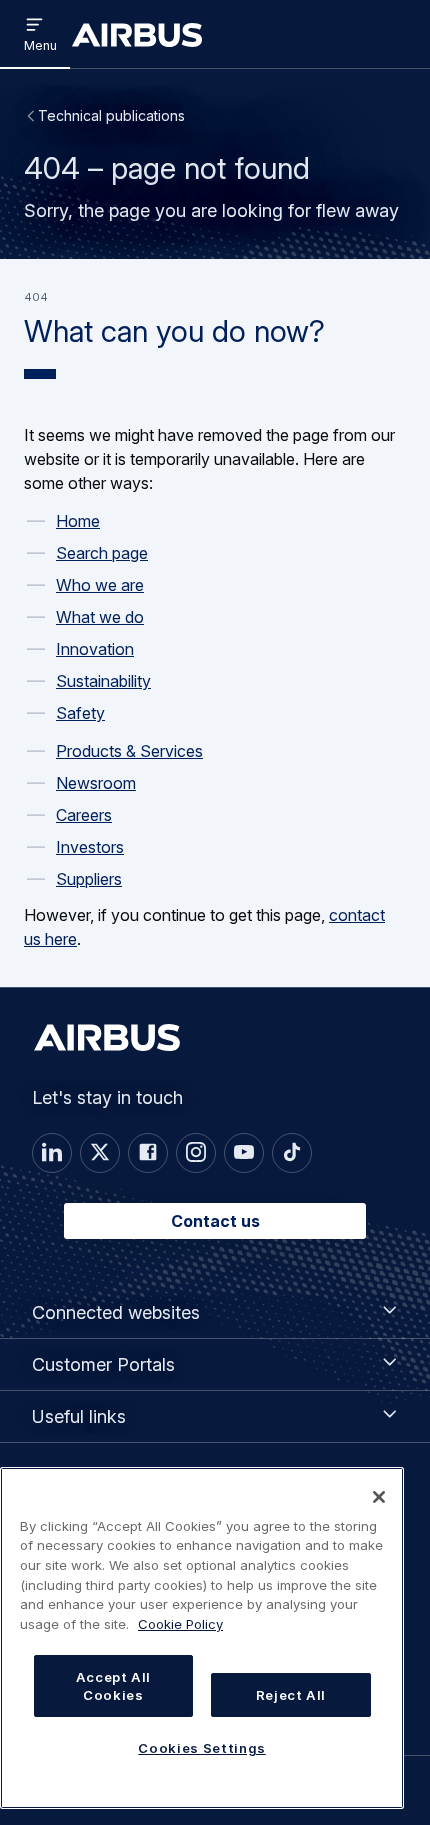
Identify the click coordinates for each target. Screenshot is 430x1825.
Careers (84, 815)
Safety (80, 713)
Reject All (291, 1695)
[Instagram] (196, 1153)
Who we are (100, 585)
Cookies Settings (202, 1748)
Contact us (215, 1221)
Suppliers (89, 879)
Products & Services (129, 751)
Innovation (95, 649)
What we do (100, 617)
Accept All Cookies (114, 1686)
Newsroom (96, 783)
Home (78, 521)
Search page (102, 553)
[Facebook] (148, 1153)
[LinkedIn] (52, 1153)
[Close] (379, 1497)
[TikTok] (292, 1153)
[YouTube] (244, 1153)
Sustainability (103, 681)
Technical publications (111, 115)
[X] (100, 1153)
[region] (202, 1638)
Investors (90, 847)
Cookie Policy (180, 1624)
